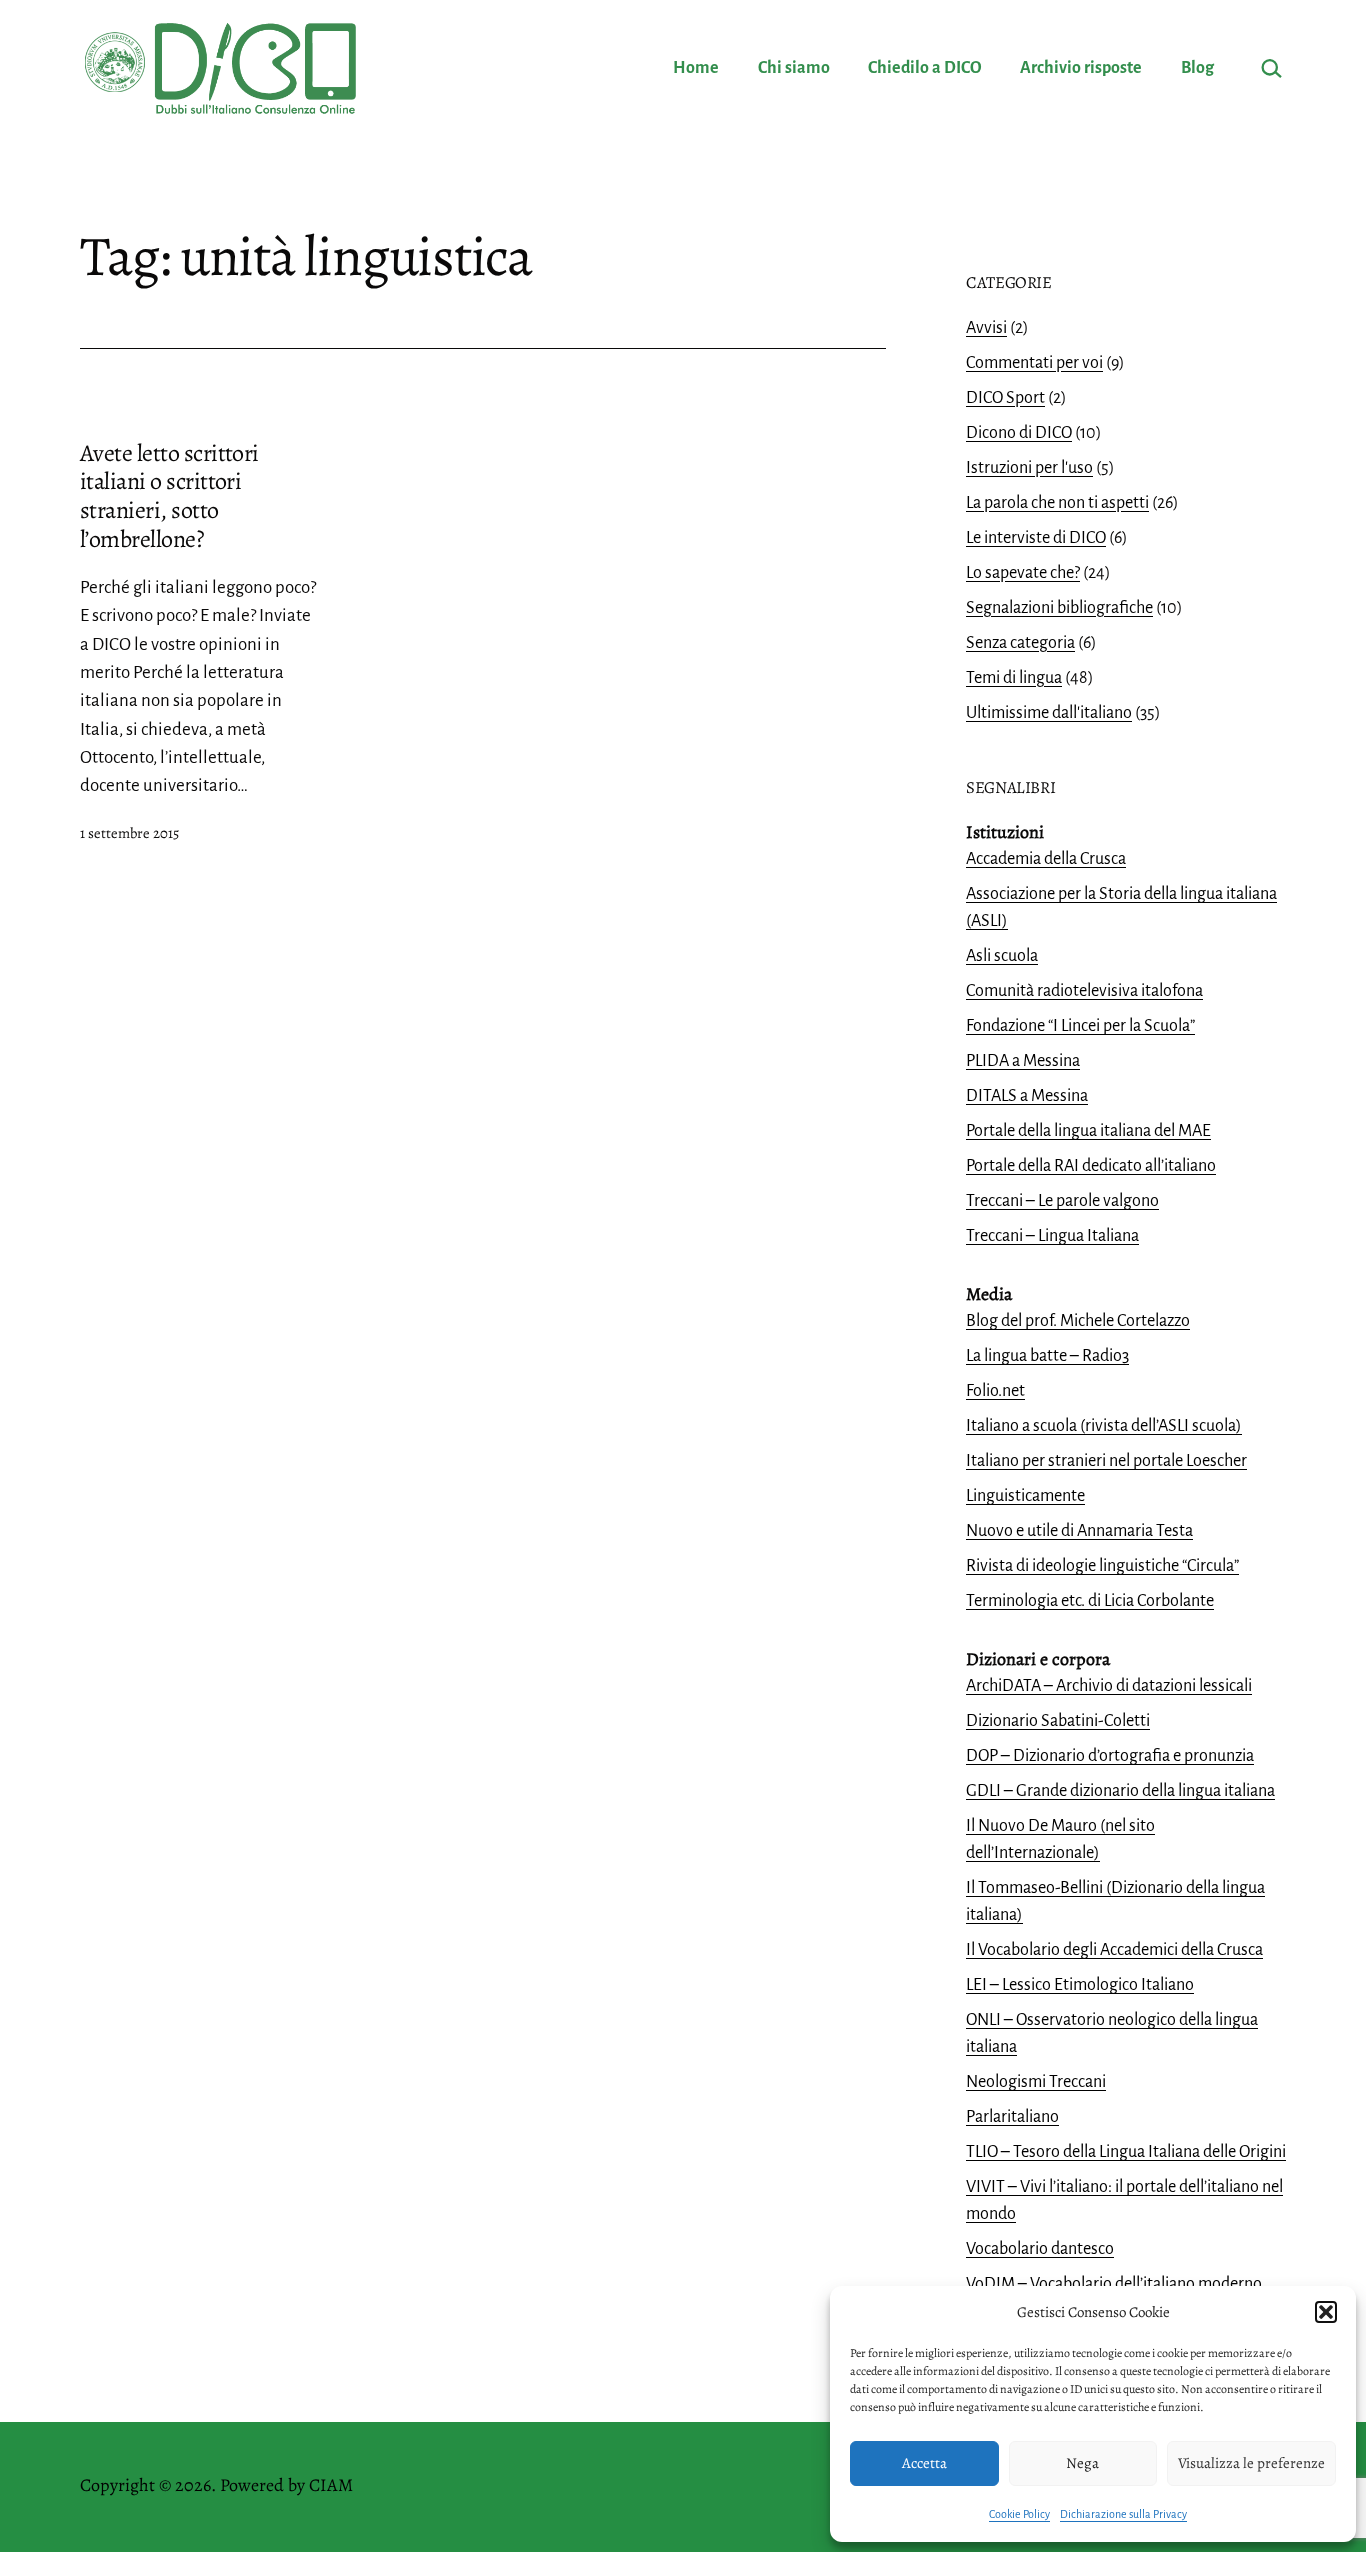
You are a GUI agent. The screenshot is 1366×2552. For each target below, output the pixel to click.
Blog (1197, 68)
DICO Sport (1005, 398)
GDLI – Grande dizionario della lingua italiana (1120, 1791)
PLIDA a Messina (1023, 1061)
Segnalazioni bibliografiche (1059, 608)
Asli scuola (1002, 956)
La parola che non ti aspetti (1057, 503)
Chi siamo (794, 68)
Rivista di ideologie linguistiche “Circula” (1102, 1566)
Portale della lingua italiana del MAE (1088, 1131)
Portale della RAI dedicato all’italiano (1091, 1166)
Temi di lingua (1014, 678)
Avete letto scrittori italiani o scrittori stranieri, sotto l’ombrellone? (169, 496)
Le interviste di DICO (1036, 538)
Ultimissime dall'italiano (1049, 713)
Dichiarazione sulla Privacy (1123, 2514)
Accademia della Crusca (1046, 859)
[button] (1326, 2312)
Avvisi (986, 328)
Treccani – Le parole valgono (1062, 1201)
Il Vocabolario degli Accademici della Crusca (1114, 1950)
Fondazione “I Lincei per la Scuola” (1080, 1026)
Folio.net (995, 1391)
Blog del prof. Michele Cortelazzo (1078, 1321)
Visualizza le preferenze (1251, 2463)
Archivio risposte (1081, 68)
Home (696, 68)
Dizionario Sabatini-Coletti (1058, 1721)
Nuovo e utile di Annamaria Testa (1079, 1531)
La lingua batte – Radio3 (1047, 1356)
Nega (1082, 2463)
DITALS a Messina (1027, 1096)
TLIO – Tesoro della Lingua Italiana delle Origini (1126, 2152)
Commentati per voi (1034, 363)
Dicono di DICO (1019, 433)
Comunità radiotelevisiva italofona (1084, 991)
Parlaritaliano (1012, 2117)
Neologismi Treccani (1036, 2082)
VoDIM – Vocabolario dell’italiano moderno (1114, 2284)
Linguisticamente (1025, 1496)
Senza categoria (1020, 643)
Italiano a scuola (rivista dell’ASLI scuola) (1104, 1426)
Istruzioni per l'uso (1029, 468)
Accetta (924, 2463)
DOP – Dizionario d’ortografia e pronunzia (1110, 1756)
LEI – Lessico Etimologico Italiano (1080, 1985)
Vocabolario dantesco (1040, 2249)
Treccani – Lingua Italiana (1052, 1236)
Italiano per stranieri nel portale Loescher (1106, 1461)
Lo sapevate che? (1023, 573)
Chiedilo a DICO (925, 68)
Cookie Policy (1019, 2514)
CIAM (331, 2485)
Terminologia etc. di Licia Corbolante (1090, 1601)
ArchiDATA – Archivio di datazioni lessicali (1109, 1686)
